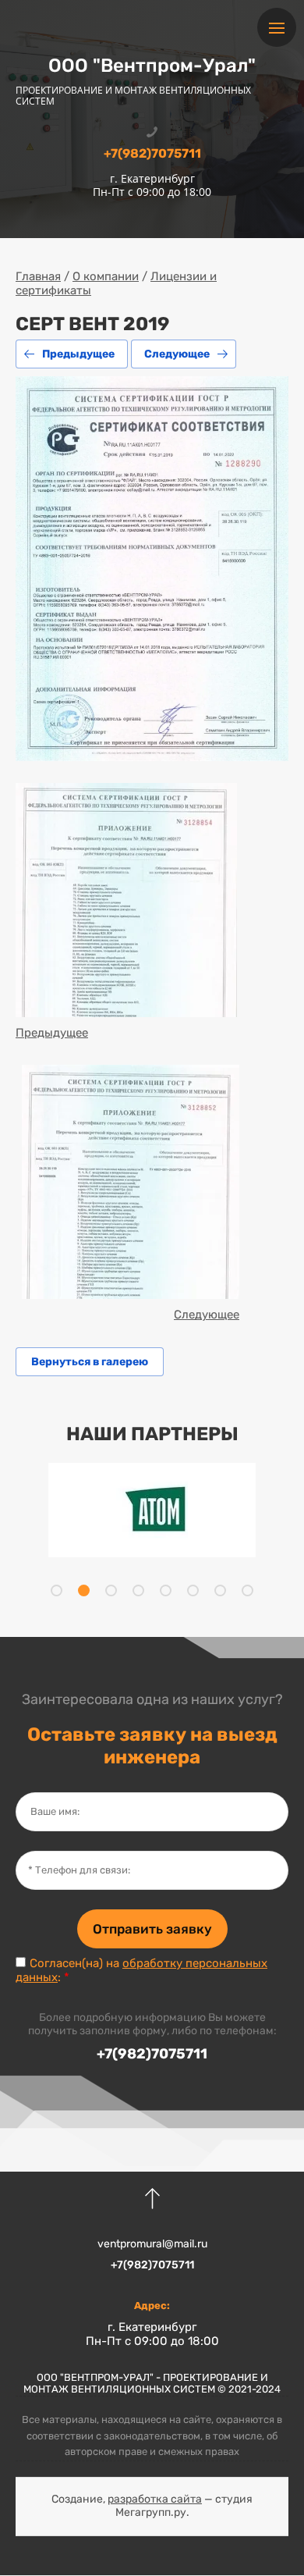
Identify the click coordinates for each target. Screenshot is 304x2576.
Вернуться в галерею (90, 1362)
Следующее (177, 354)
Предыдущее (78, 354)
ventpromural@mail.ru (152, 2244)
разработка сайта (155, 2499)
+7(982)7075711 (152, 153)
